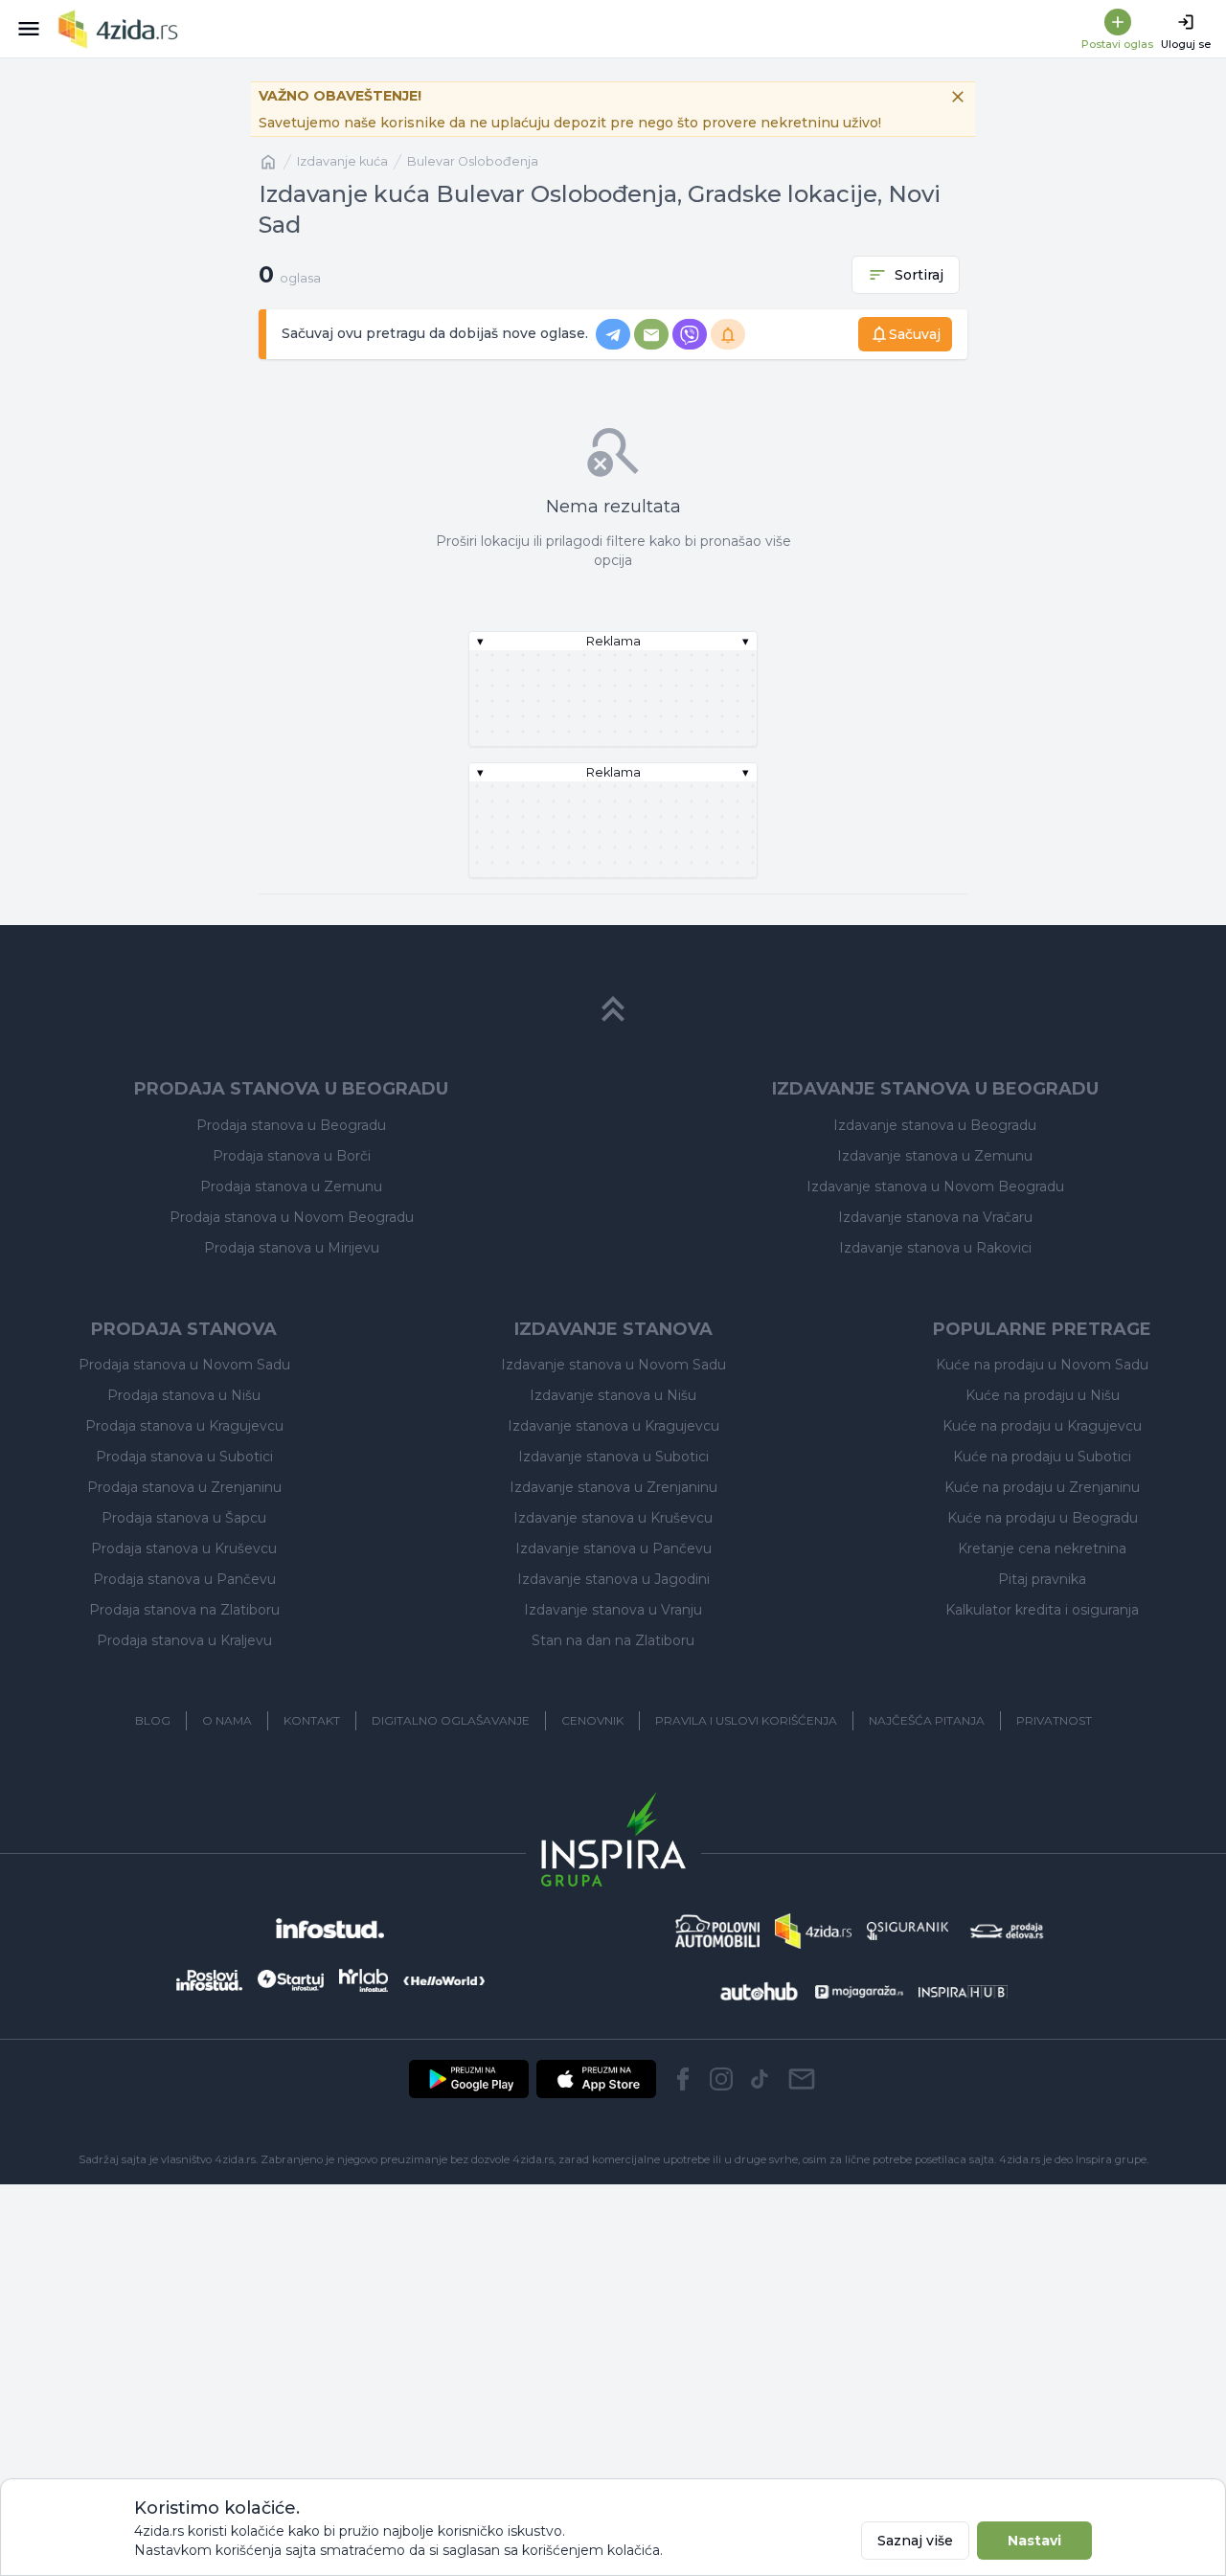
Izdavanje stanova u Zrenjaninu (613, 1487)
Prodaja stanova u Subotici (184, 1457)
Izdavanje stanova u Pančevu (613, 1548)
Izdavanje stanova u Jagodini (613, 1579)
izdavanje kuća (342, 161)
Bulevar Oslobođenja (473, 161)
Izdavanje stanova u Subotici (613, 1457)
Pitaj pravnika (1042, 1579)
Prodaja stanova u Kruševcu (184, 1548)
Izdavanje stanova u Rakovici (935, 1248)
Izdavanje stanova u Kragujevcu (613, 1426)
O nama (227, 1720)
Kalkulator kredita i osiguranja (1042, 1610)
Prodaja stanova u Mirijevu (292, 1248)
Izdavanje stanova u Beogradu (935, 1125)
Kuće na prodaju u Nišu (1043, 1395)
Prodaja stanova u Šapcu (184, 1518)
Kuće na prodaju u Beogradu (1043, 1518)
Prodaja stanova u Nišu (184, 1395)
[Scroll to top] (613, 1009)
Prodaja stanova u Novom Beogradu (292, 1217)
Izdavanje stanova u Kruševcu (613, 1518)
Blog (153, 1720)
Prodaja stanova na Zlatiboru (184, 1610)
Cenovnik (592, 1720)
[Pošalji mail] (802, 2079)
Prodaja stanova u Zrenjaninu (184, 1487)
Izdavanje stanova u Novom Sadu (613, 1365)
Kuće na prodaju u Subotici (1042, 1457)
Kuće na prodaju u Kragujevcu (1042, 1426)
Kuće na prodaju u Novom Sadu (1042, 1365)
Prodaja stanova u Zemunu (291, 1186)
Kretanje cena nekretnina (1042, 1548)
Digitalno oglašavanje (451, 1720)
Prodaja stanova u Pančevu (184, 1579)
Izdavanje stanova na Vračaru (935, 1217)
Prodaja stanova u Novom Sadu (184, 1365)
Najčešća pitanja (927, 1720)
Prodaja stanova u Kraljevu (184, 1640)
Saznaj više (915, 2541)
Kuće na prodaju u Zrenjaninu (1042, 1487)
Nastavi (1034, 2541)
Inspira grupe (1111, 2159)
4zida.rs (1020, 2159)
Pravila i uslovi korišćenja (746, 1720)
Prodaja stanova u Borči (292, 1156)
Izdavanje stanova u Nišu (613, 1395)
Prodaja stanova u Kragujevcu (184, 1426)
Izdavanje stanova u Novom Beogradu (935, 1186)
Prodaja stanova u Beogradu (291, 1125)
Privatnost (1054, 1720)
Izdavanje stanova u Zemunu (935, 1156)
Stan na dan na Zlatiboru (613, 1640)
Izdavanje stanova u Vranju (613, 1610)
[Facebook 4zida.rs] (683, 2079)
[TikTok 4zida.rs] (760, 2079)
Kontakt (312, 1720)
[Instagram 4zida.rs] (721, 2079)
